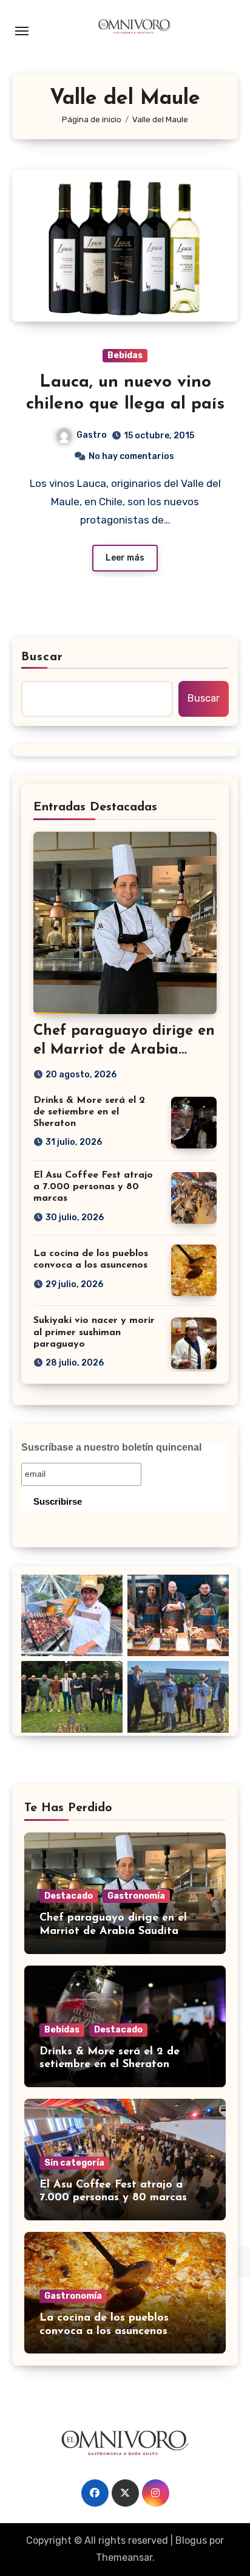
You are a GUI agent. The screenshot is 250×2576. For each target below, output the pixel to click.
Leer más (125, 558)
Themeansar (124, 2557)
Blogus (191, 2540)
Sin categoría (74, 2163)
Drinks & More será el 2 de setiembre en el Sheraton (89, 1112)
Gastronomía (136, 1896)
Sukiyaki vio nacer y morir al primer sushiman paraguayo (94, 1332)
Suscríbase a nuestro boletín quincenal (111, 1447)
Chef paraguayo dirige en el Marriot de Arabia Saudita (124, 1050)
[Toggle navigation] (22, 31)
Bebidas (125, 355)
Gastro (92, 435)
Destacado (69, 1896)
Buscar (42, 657)
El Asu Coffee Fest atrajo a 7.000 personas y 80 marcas (93, 1187)
